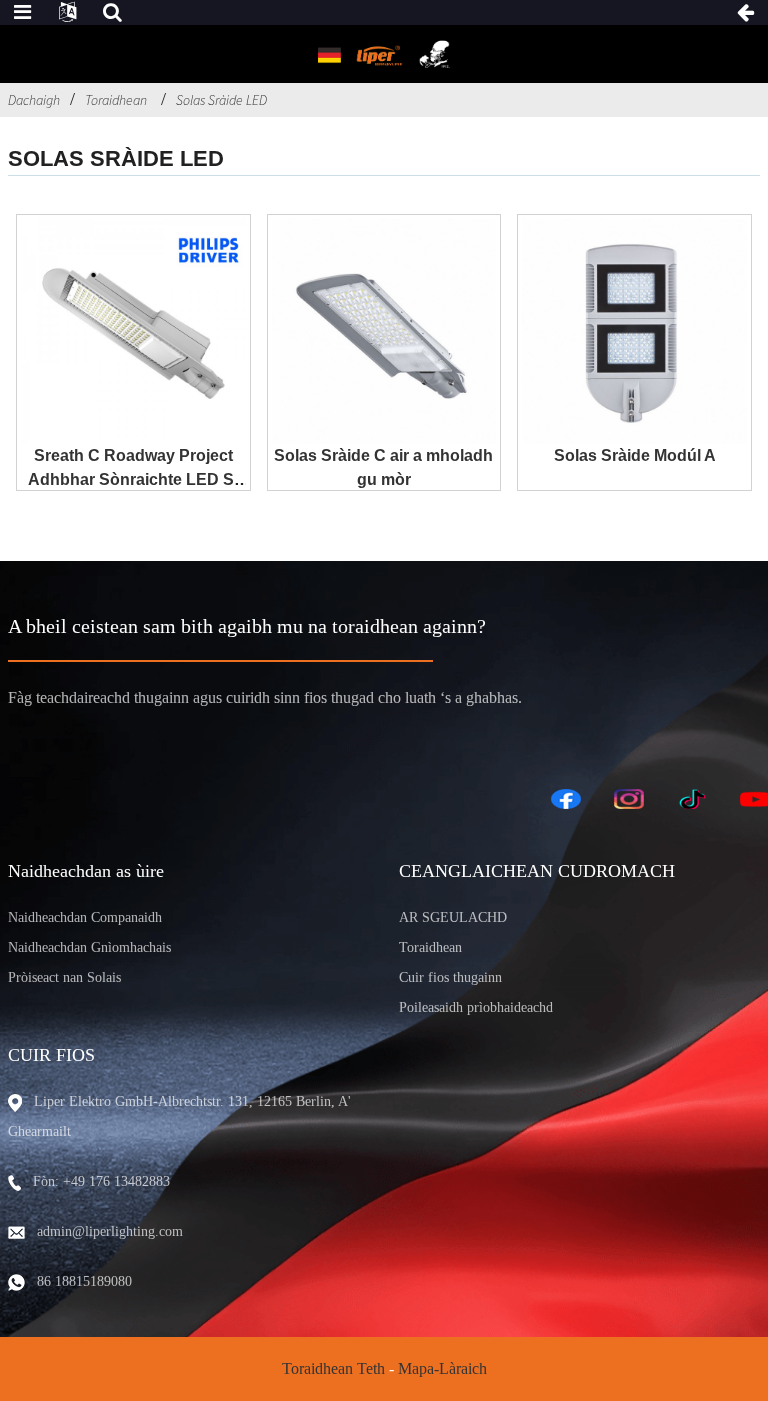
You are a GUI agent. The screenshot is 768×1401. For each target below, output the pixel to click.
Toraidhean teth (333, 1368)
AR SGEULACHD (453, 917)
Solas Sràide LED (221, 100)
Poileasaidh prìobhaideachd (476, 1007)
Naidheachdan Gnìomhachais (89, 947)
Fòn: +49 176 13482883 (101, 1181)
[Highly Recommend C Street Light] (384, 331)
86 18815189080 (84, 1281)
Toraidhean (116, 100)
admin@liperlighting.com (110, 1231)
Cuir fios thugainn (450, 977)
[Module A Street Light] (634, 331)
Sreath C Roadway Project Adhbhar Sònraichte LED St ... (133, 479)
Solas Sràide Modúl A (635, 455)
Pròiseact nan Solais (64, 977)
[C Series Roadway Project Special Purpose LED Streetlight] (133, 331)
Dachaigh (34, 100)
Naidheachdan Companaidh (85, 917)
